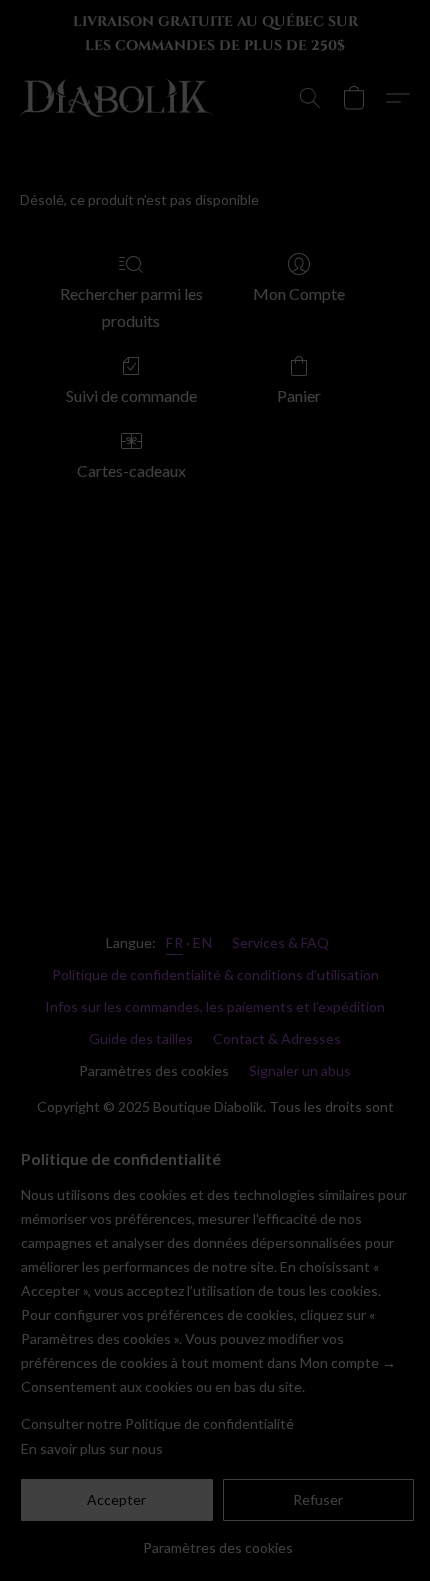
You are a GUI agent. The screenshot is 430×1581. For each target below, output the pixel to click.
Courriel (113, 937)
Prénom (108, 863)
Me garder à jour (215, 1007)
